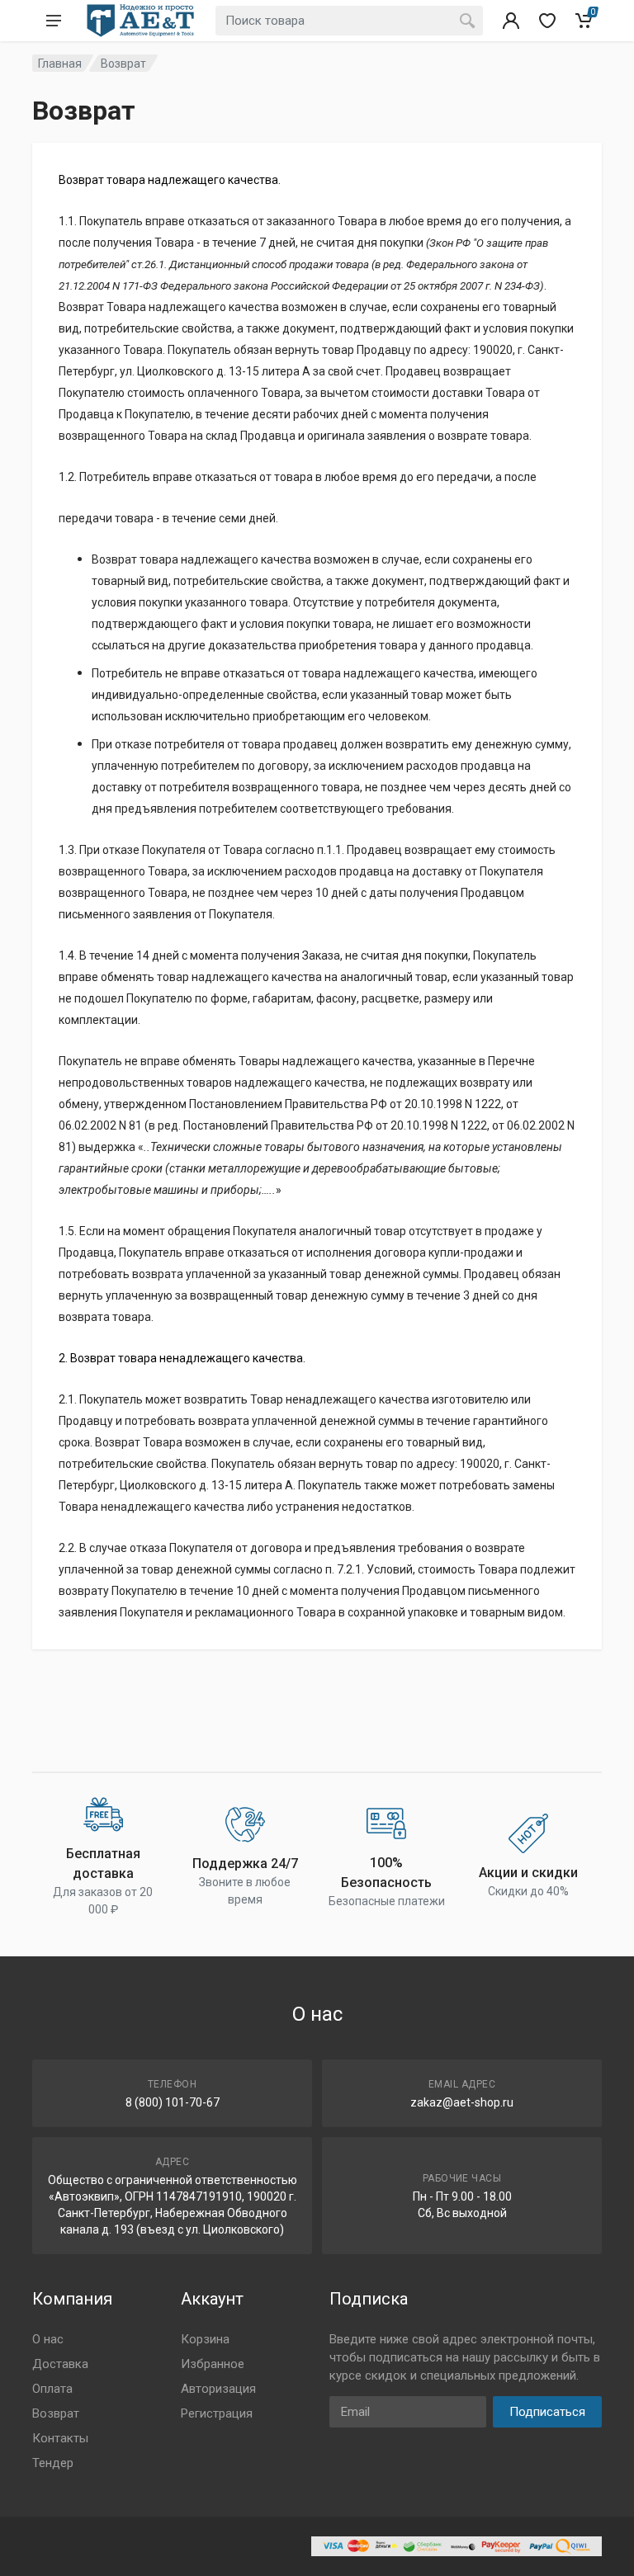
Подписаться (547, 2412)
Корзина (205, 2339)
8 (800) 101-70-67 (173, 2102)
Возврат (56, 2413)
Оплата (52, 2389)
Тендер (53, 2463)
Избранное (213, 2364)
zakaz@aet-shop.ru (462, 2102)
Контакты (60, 2438)
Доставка (60, 2364)
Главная (60, 64)
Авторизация (218, 2389)
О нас (48, 2339)
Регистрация (217, 2413)
